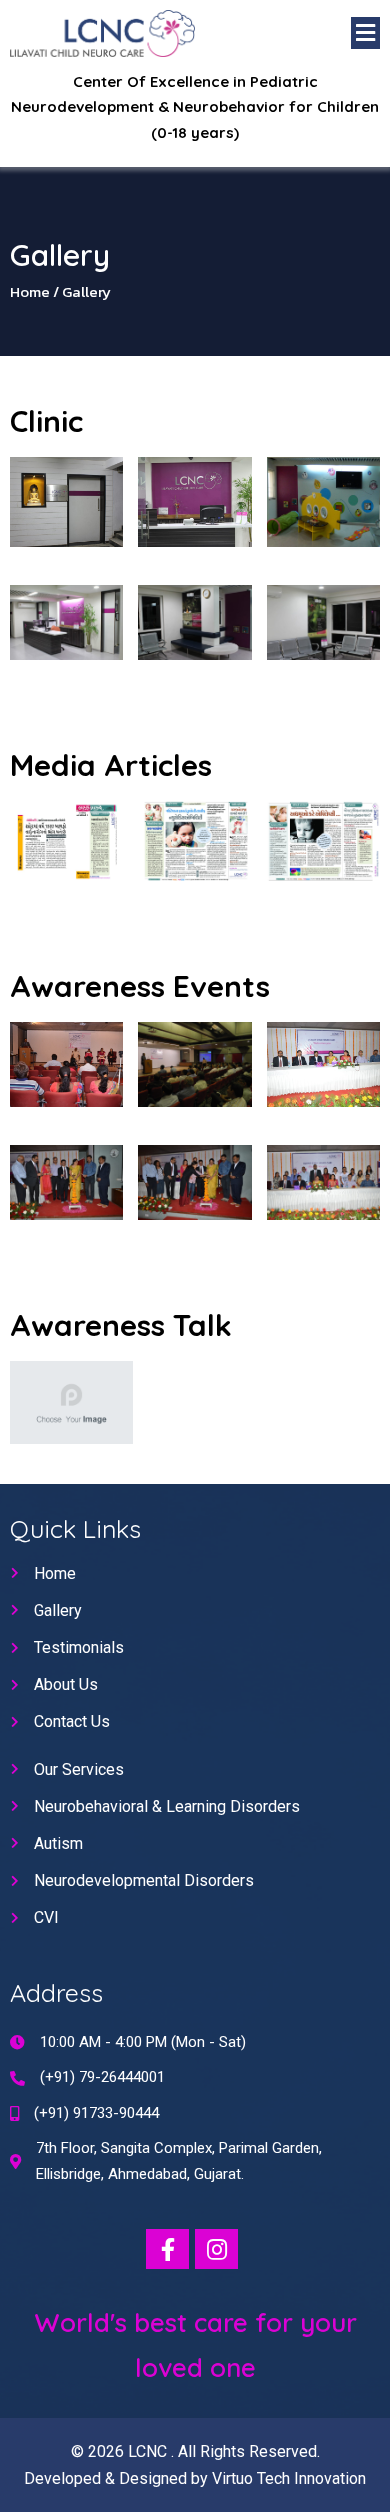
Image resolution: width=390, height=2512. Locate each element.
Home (30, 291)
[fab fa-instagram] (216, 2249)
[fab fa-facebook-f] (167, 2249)
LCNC (149, 2451)
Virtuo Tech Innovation (289, 2478)
